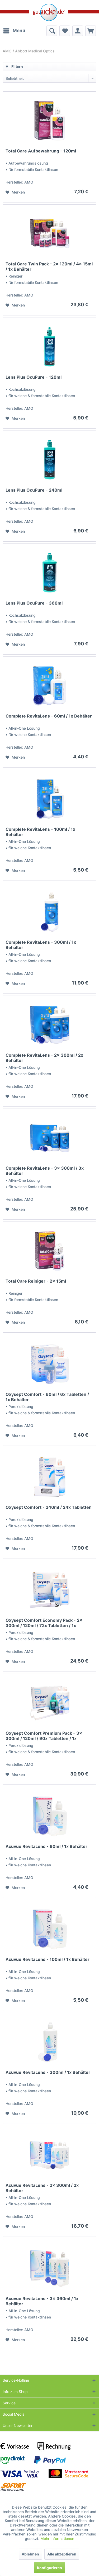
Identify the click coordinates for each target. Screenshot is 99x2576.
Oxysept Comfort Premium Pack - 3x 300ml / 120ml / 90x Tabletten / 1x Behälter (44, 1736)
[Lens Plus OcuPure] (49, 347)
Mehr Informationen (57, 2538)
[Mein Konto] (78, 31)
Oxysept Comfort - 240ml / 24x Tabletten (49, 1507)
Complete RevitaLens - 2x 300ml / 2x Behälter (44, 1058)
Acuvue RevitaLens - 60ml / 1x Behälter (46, 1846)
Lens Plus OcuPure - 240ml (34, 490)
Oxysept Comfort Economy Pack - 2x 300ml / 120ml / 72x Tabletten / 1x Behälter (44, 1623)
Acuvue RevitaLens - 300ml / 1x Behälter (48, 2072)
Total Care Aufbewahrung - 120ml (41, 151)
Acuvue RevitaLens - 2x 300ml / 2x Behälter (42, 2188)
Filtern (17, 66)
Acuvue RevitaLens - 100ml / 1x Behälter (48, 1959)
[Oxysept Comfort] (49, 1364)
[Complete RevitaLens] (49, 686)
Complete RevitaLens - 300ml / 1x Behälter (41, 945)
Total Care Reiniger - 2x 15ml (36, 1281)
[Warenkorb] (91, 31)
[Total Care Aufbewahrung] (49, 121)
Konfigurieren (49, 2568)
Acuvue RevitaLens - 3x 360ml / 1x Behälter (42, 2301)
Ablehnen (30, 2554)
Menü (19, 31)
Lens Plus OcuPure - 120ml (34, 377)
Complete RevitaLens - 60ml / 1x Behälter (49, 716)
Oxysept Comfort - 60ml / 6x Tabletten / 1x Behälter (47, 1397)
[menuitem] (14, 31)
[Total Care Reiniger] (49, 1251)
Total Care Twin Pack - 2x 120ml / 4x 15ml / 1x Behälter (49, 266)
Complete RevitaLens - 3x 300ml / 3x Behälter (45, 1171)
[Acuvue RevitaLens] (49, 1816)
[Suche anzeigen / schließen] (52, 31)
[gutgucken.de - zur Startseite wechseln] (49, 12)
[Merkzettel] (65, 31)
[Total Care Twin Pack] (49, 234)
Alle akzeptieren (62, 2554)
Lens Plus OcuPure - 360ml (34, 603)
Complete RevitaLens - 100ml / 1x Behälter (40, 832)
